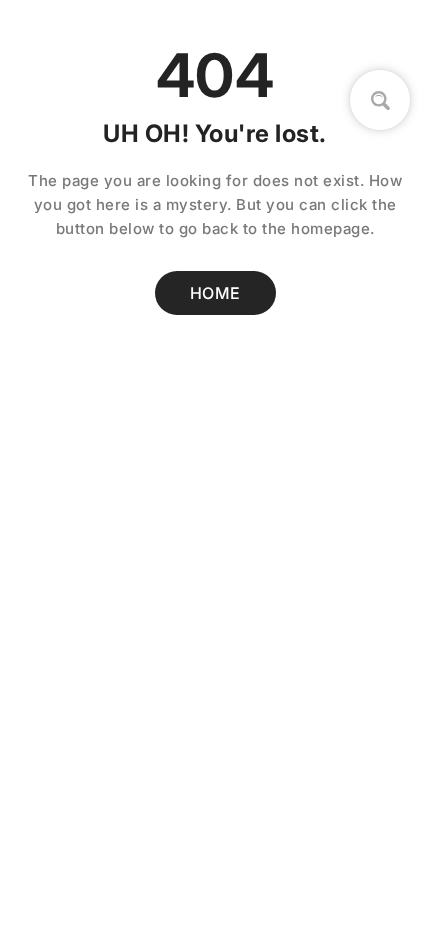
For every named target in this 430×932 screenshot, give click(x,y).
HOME (215, 293)
